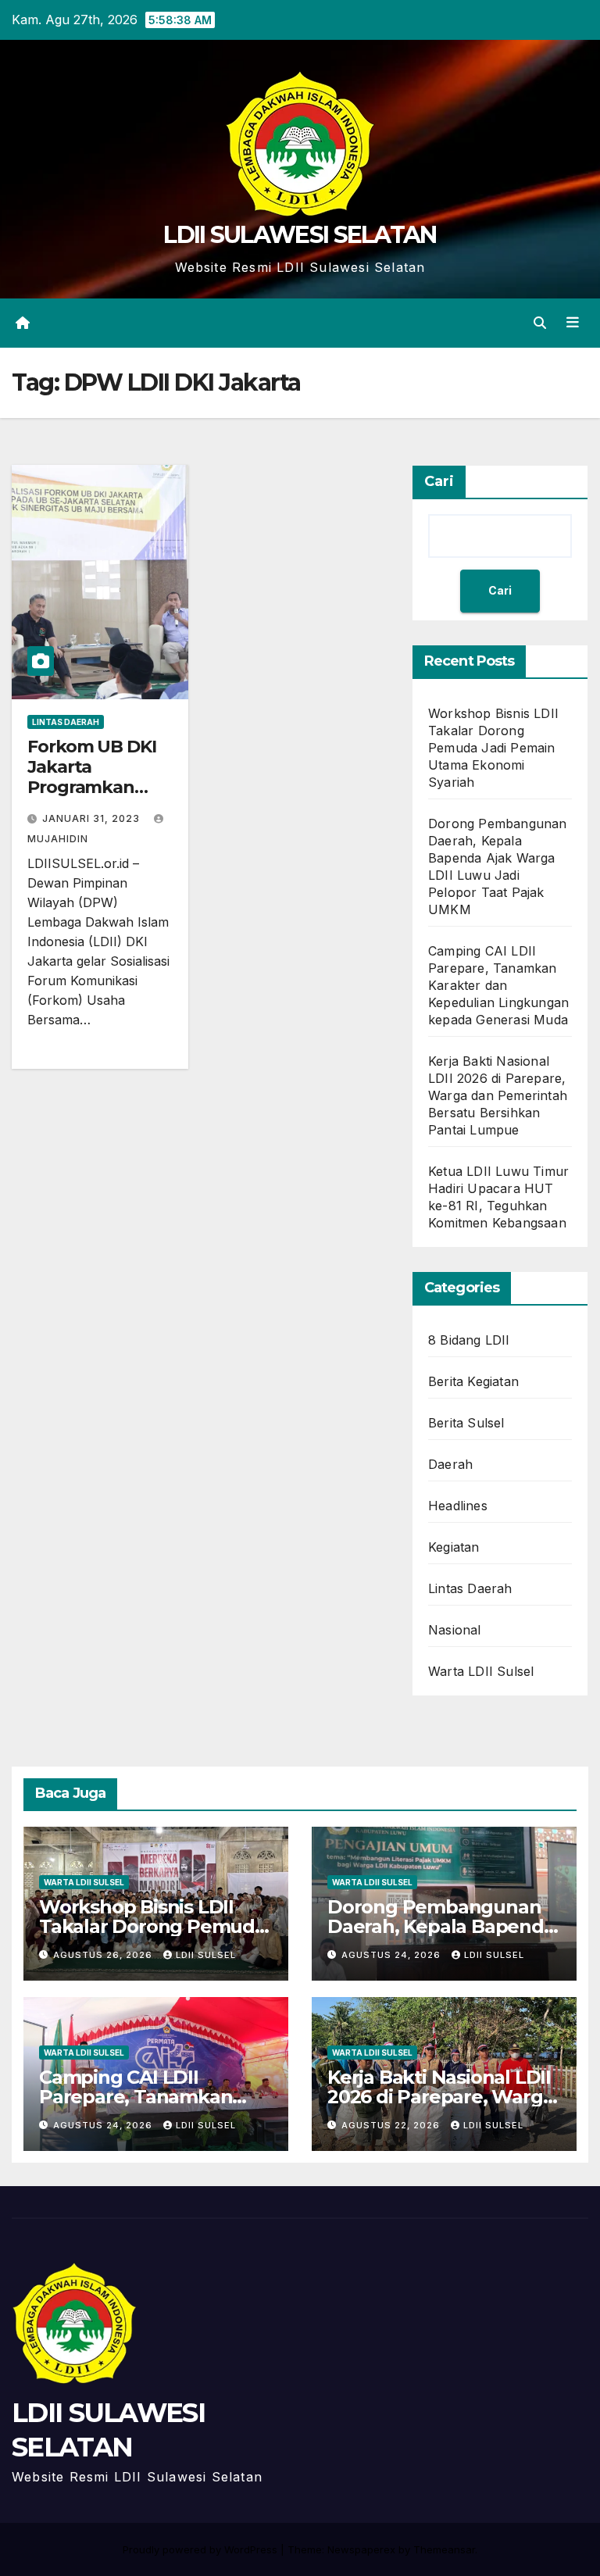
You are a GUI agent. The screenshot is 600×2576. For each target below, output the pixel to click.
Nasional (455, 1630)
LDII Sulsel (206, 1955)
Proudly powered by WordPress (202, 2549)
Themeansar (444, 2549)
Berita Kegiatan (473, 1381)
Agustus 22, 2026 (392, 2125)
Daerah (450, 1464)
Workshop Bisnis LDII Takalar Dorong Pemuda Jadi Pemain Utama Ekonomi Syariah (493, 748)
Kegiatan (454, 1547)
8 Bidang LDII (469, 1340)
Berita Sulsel (466, 1423)
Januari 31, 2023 (93, 818)
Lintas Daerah (66, 722)
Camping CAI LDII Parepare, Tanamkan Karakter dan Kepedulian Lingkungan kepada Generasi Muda (498, 985)
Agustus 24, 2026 (393, 1955)
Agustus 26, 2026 (104, 1955)
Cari (439, 481)
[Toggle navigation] (573, 323)
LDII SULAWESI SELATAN (300, 235)
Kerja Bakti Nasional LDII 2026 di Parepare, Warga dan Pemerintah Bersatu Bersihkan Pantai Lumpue (498, 1095)
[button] (540, 323)
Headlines (458, 1506)
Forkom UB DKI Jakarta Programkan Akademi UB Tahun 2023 (92, 788)
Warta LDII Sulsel (481, 1671)
